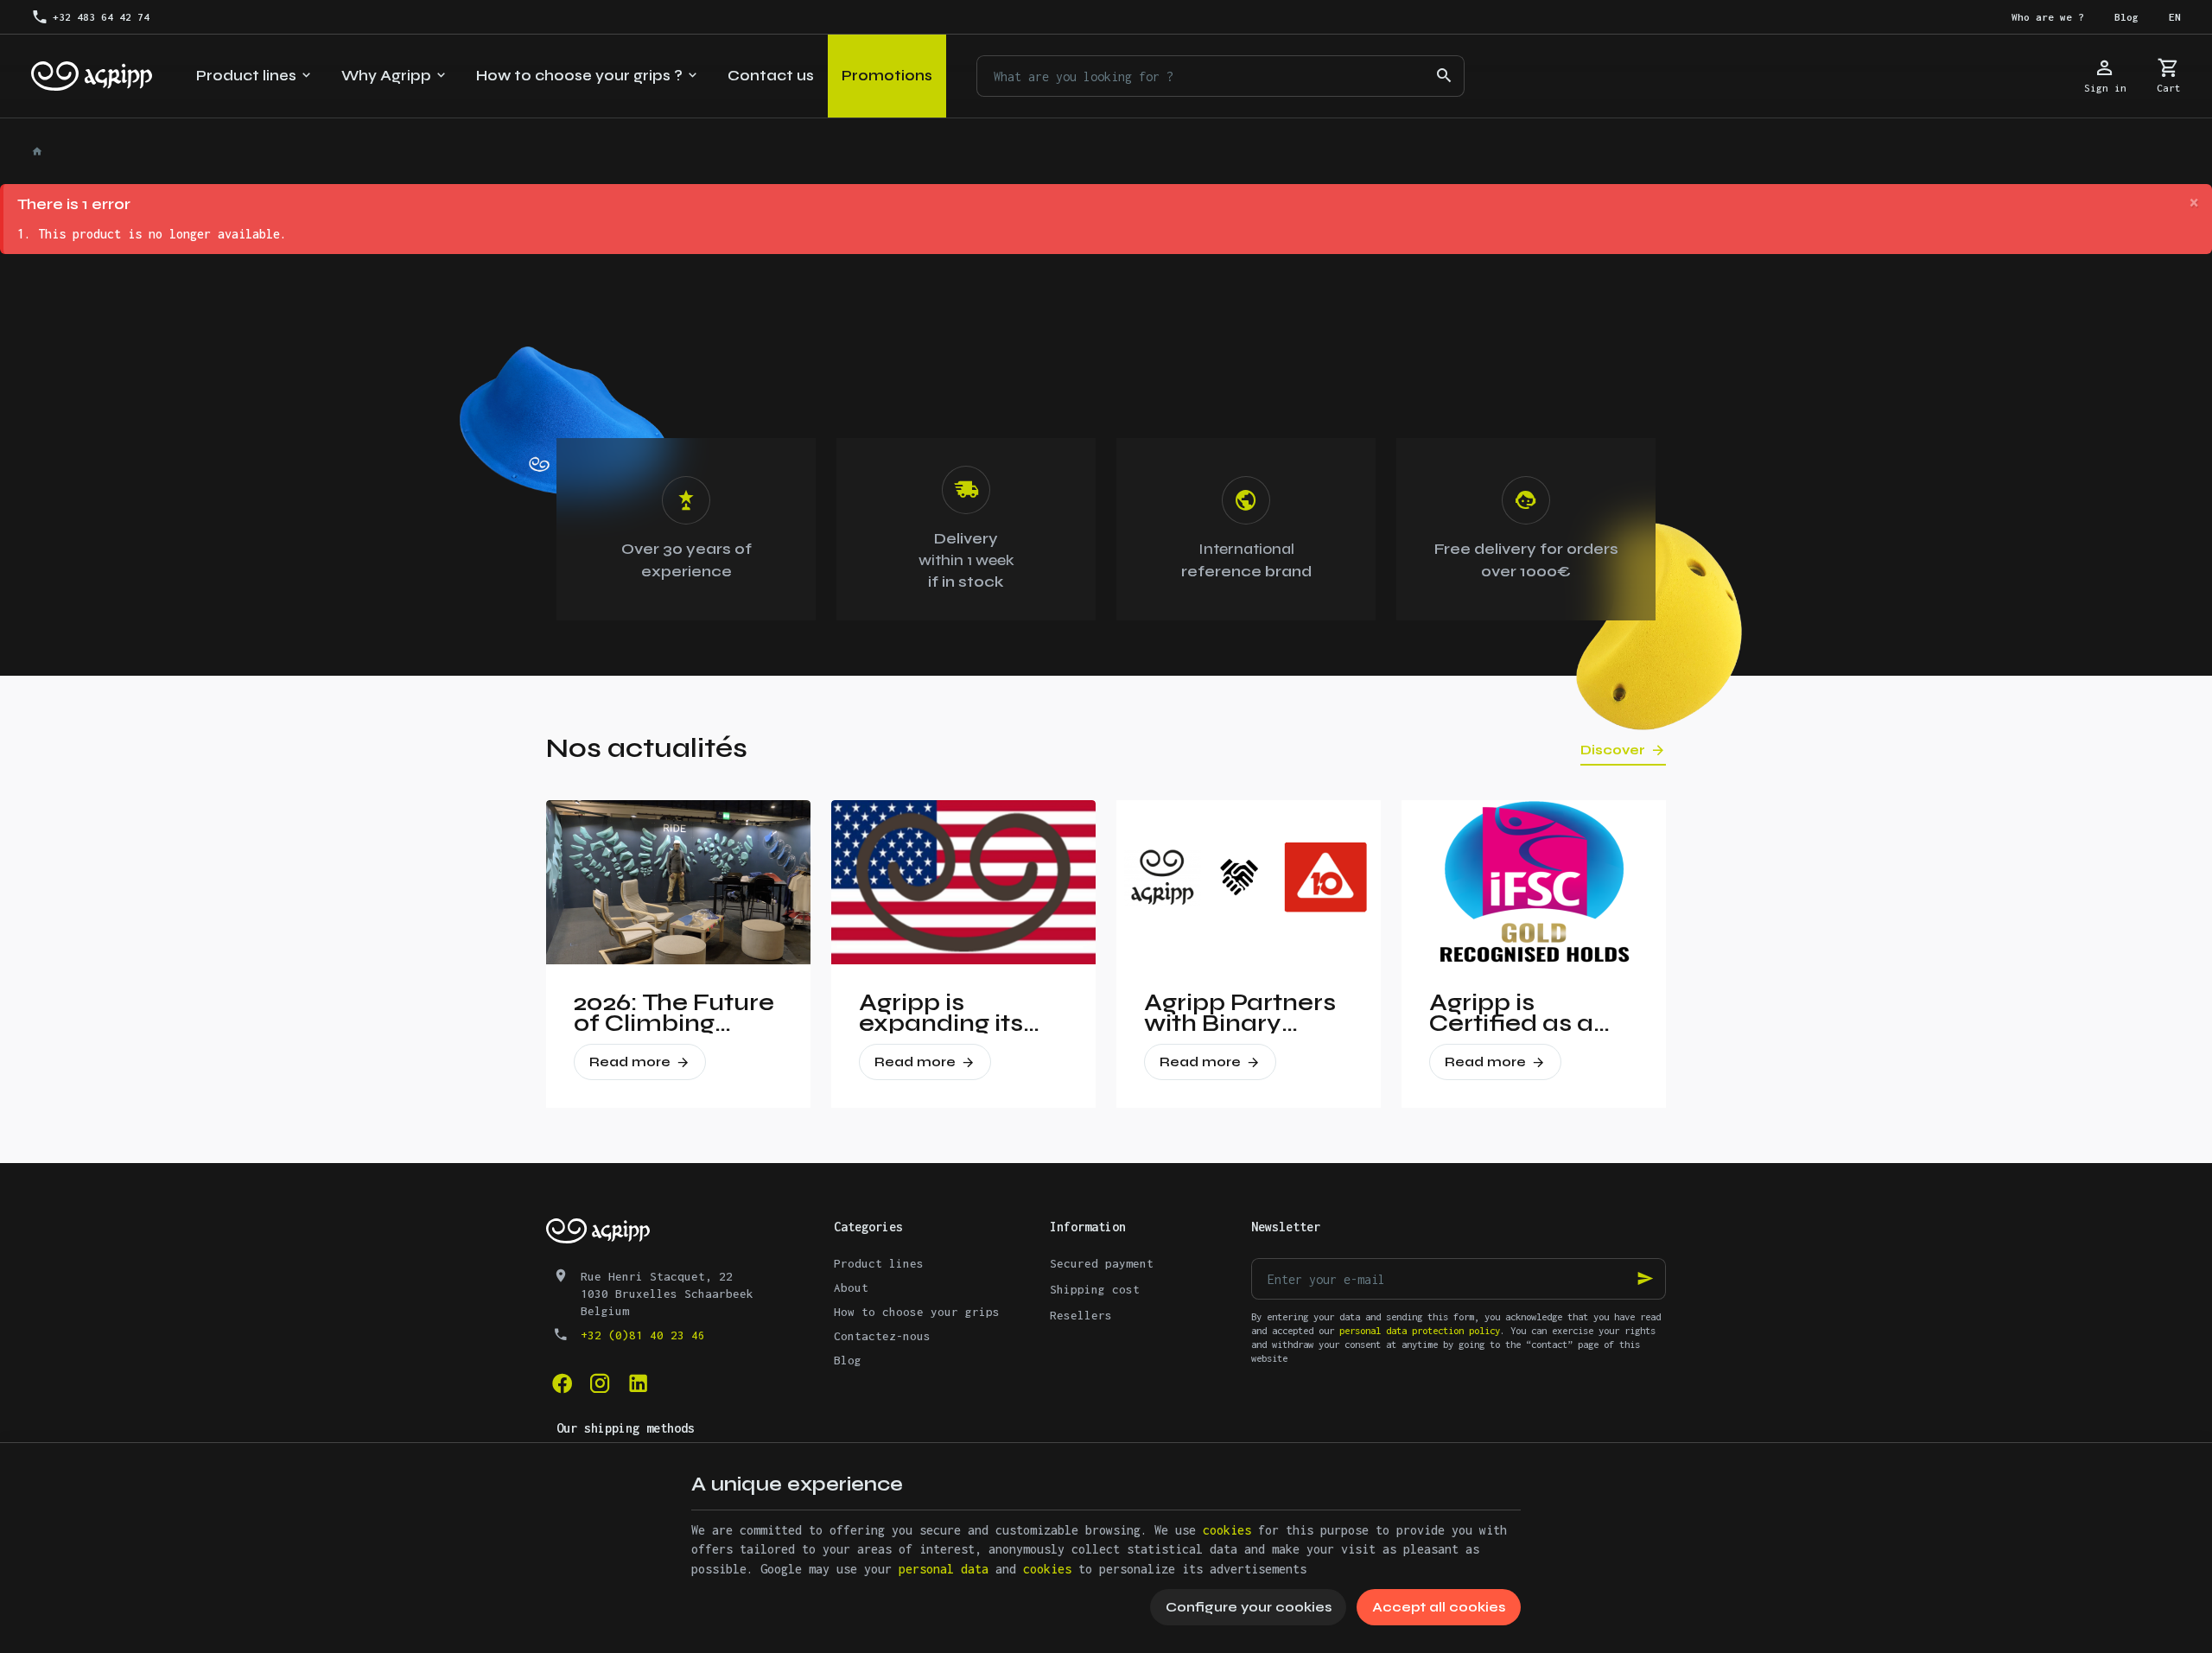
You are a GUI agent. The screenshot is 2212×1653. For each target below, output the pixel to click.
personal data (944, 1569)
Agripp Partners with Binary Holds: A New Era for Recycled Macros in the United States (1247, 1013)
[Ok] (1645, 1279)
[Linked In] (638, 1383)
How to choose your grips (917, 1312)
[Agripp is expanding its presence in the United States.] (963, 882)
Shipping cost (1095, 1289)
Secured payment (1102, 1263)
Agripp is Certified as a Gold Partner (1511, 1013)
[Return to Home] (40, 152)
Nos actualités (647, 748)
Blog (848, 1360)
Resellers (1081, 1315)
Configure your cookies (1249, 1607)
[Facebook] (562, 1383)
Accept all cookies (1439, 1607)
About (851, 1287)
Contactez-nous (882, 1336)
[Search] (1444, 76)
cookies (1227, 1530)
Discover (1613, 750)
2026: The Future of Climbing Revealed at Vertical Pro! (674, 1013)
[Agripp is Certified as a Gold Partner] (1534, 882)
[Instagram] (600, 1383)
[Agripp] (91, 76)
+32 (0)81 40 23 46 (643, 1335)
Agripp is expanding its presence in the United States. (953, 1013)
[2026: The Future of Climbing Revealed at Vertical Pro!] (678, 882)
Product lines (879, 1263)
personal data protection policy (1420, 1330)
